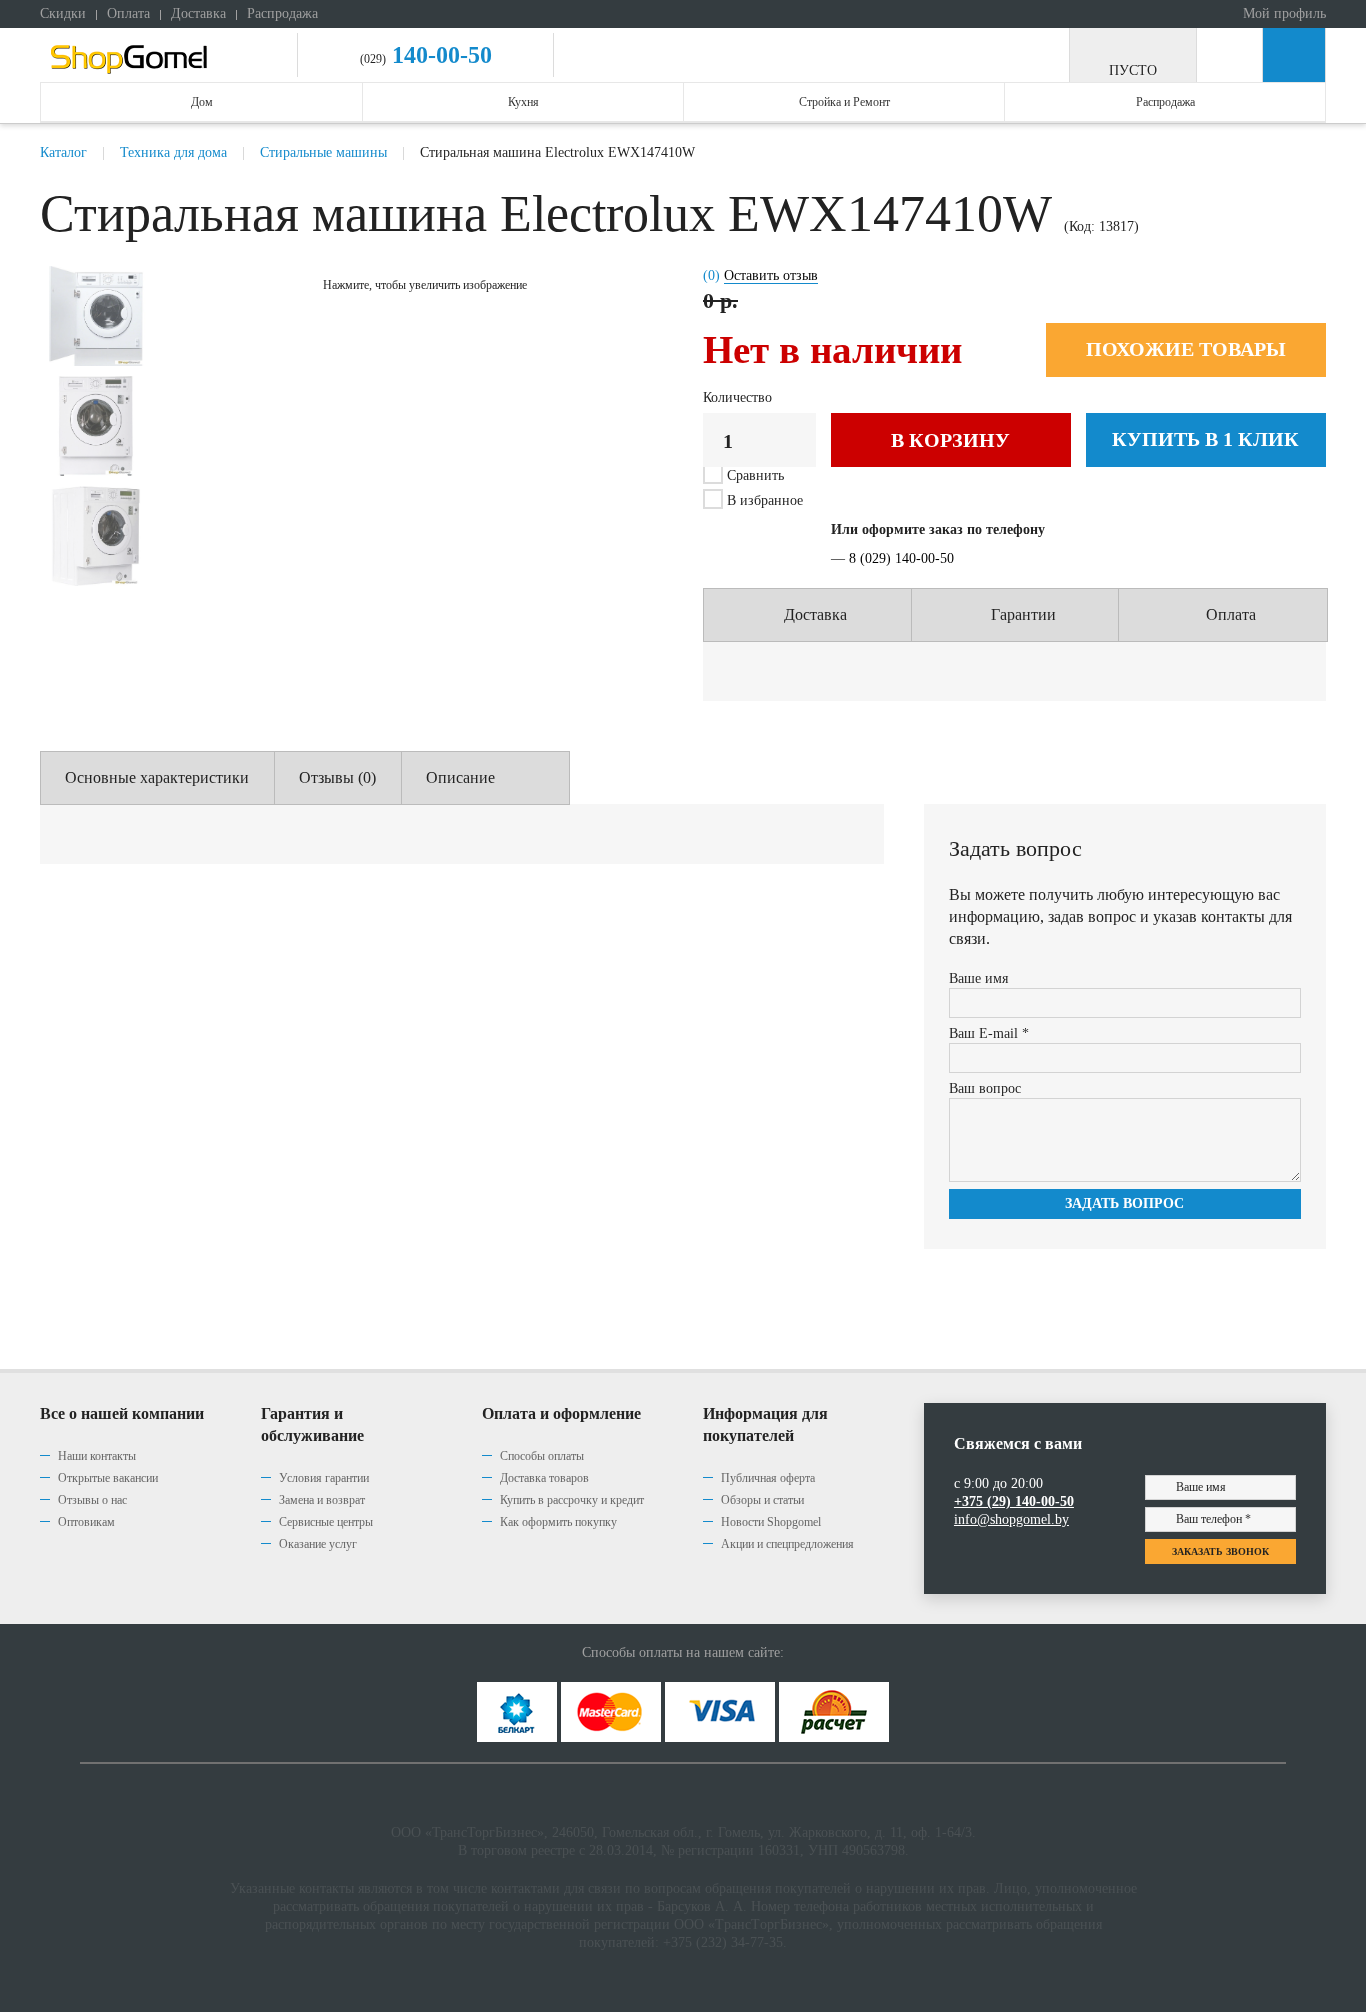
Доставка (198, 13)
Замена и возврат (322, 1500)
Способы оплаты (542, 1456)
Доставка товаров (544, 1478)
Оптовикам (86, 1522)
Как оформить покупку (558, 1522)
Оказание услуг (318, 1544)
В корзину (950, 440)
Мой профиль (1282, 13)
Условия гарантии (324, 1478)
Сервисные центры (326, 1522)
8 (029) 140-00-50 (901, 558)
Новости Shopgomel (771, 1522)
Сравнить (755, 475)
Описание (460, 777)
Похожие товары (1186, 349)
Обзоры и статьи (762, 1500)
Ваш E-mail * (989, 1033)
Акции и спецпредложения (787, 1544)
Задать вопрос (1124, 1203)
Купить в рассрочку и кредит (572, 1500)
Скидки (63, 13)
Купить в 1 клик (1205, 439)
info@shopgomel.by (1011, 1519)
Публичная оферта (768, 1478)
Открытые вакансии (108, 1478)
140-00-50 (439, 55)
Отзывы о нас (92, 1500)
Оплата (128, 13)
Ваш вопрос (985, 1088)
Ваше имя (978, 978)
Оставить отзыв (771, 275)
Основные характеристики (157, 777)
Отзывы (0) (337, 777)
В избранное (763, 500)
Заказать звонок (1220, 1551)
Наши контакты (97, 1456)
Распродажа (282, 13)
